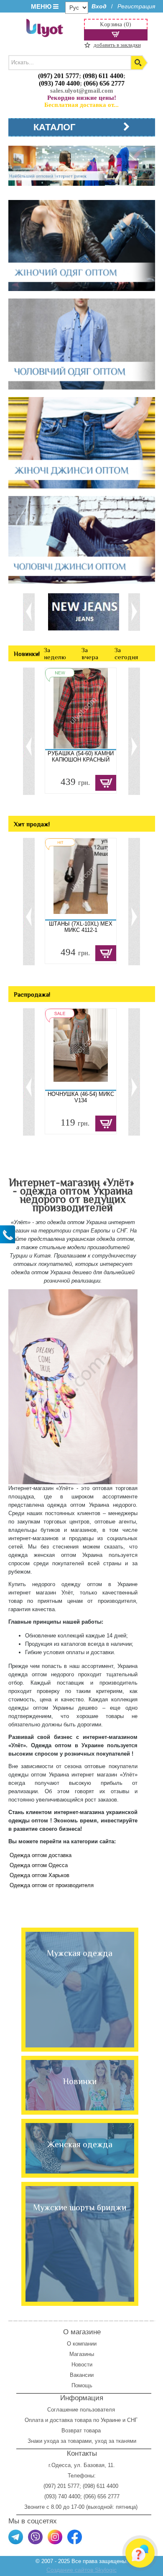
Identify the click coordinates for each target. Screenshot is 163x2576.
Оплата (34, 2420)
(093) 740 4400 (59, 83)
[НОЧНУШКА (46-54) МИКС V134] (81, 1049)
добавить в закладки (117, 45)
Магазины (82, 2354)
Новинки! (27, 654)
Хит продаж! (32, 824)
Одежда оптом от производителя (52, 1885)
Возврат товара (82, 2430)
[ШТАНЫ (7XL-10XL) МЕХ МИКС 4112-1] (81, 879)
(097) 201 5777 (59, 76)
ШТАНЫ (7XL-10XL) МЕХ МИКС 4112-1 (81, 927)
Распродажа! (32, 994)
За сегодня (126, 653)
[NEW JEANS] (84, 611)
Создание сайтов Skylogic (81, 2570)
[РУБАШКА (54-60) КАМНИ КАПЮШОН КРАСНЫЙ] (81, 709)
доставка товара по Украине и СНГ (94, 2420)
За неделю (55, 653)
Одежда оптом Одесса (39, 1865)
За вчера (90, 653)
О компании (82, 2344)
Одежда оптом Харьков (39, 1875)
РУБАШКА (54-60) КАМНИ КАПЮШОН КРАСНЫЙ (81, 757)
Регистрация (136, 6)
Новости (82, 2365)
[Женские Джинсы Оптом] (82, 443)
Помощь (82, 2385)
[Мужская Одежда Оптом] (82, 345)
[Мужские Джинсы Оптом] (82, 540)
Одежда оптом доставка (41, 1855)
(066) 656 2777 (104, 83)
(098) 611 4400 (103, 76)
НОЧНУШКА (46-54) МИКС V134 (81, 1097)
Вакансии (82, 2375)
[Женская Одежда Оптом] (82, 246)
